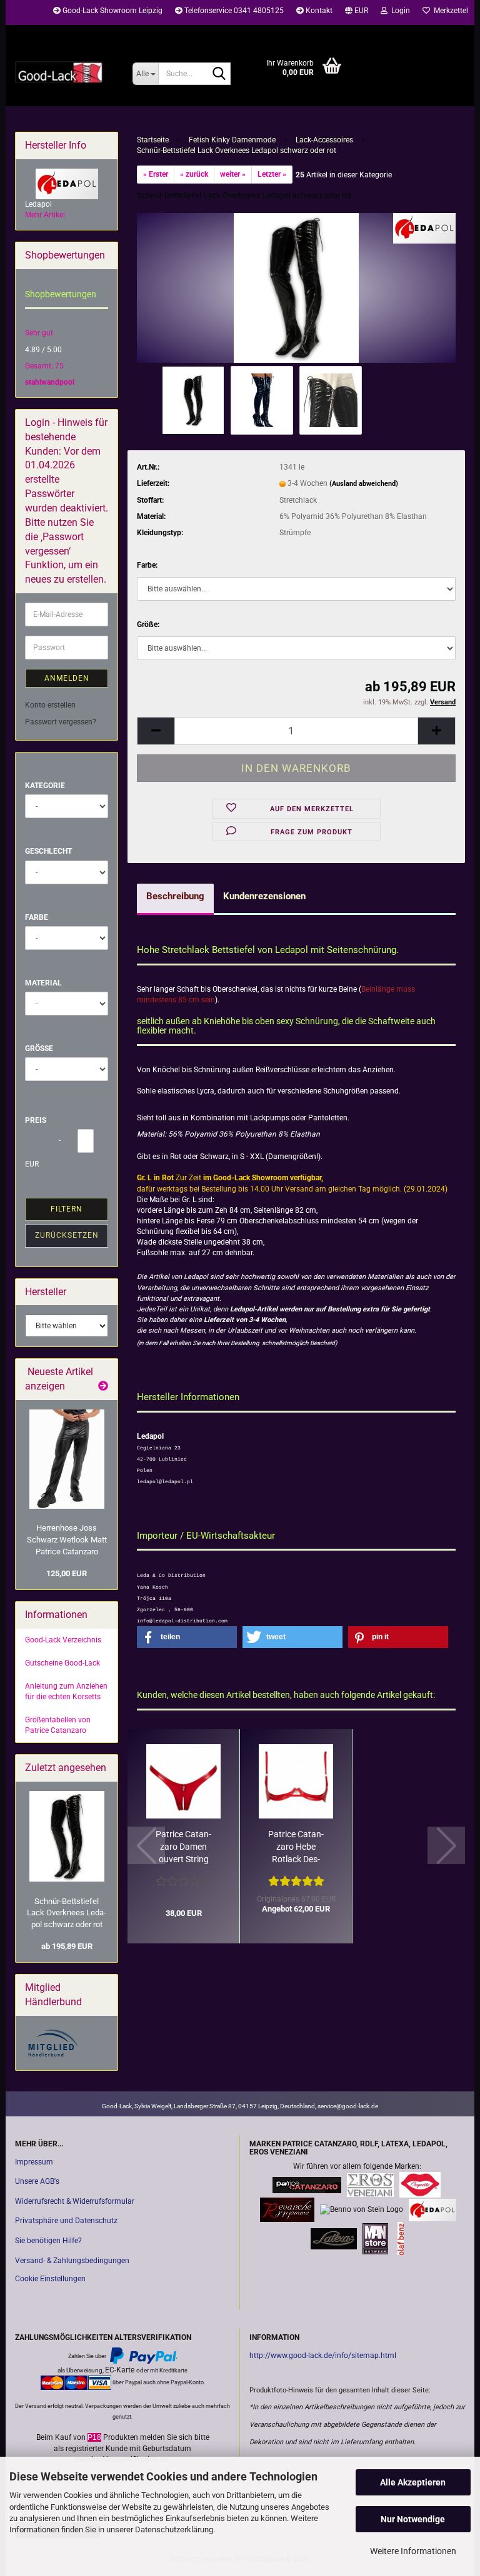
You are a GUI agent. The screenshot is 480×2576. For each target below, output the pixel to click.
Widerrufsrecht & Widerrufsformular (75, 2201)
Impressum (34, 2162)
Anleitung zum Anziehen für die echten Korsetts (66, 1691)
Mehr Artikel (45, 215)
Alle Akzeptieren (413, 2482)
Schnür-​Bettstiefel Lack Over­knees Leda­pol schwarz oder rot (67, 1913)
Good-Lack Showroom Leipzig (112, 11)
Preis (36, 1120)
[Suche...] (219, 74)
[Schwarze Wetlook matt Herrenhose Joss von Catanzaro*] (67, 1459)
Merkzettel (449, 11)
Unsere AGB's (37, 2181)
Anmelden (67, 678)
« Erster (156, 174)
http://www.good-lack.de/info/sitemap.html (323, 2356)
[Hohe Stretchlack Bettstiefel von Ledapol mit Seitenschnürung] (296, 287)
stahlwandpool (50, 382)
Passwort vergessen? (61, 722)
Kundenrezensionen (264, 896)
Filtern (67, 1209)
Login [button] (399, 11)
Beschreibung (175, 896)
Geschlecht (48, 851)
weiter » (233, 174)
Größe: (148, 624)
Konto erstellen (50, 705)
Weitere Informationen (413, 2551)
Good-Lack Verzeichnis (63, 1640)
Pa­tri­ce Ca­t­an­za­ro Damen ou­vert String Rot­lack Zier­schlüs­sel (183, 1847)
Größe (39, 1049)
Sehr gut (39, 333)
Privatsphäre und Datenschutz (66, 2221)
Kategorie (45, 786)
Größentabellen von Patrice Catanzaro (58, 1725)
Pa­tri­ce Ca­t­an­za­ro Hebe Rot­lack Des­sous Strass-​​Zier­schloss (296, 1847)
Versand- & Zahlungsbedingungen (72, 2261)
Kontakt (318, 11)
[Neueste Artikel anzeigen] (103, 1387)
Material (43, 983)
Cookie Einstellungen (50, 2279)
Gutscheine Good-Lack (62, 1663)
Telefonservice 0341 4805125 (233, 11)
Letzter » (272, 174)
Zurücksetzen (67, 1235)
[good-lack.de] (64, 72)
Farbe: (147, 565)
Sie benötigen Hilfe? (48, 2241)
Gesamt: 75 (44, 366)
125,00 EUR (67, 1573)
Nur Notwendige (413, 2519)
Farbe (37, 917)
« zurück (194, 174)
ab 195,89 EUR (67, 1946)
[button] (357, 12)
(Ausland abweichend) (364, 484)
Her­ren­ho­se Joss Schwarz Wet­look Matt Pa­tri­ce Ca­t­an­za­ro (67, 1539)
